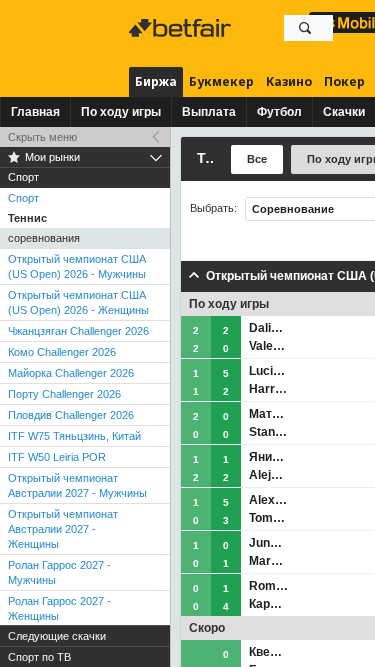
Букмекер (221, 81)
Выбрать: (213, 208)
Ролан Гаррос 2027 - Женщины (59, 608)
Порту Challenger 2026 (64, 394)
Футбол (279, 112)
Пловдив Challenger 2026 (71, 415)
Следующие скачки (57, 636)
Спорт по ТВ (39, 657)
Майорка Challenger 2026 (71, 373)
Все (257, 159)
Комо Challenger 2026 (62, 352)
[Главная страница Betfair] (182, 28)
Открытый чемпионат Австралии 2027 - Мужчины (77, 485)
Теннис (27, 218)
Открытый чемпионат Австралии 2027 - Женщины (63, 529)
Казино (289, 81)
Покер (344, 81)
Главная (35, 112)
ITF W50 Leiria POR (57, 457)
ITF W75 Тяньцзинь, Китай (74, 436)
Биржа (156, 81)
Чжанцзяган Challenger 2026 (78, 331)
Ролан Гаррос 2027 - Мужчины (59, 572)
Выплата (209, 112)
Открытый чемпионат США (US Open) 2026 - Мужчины (77, 266)
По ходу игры (121, 112)
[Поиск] (305, 28)
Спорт (23, 198)
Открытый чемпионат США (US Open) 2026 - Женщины (78, 302)
